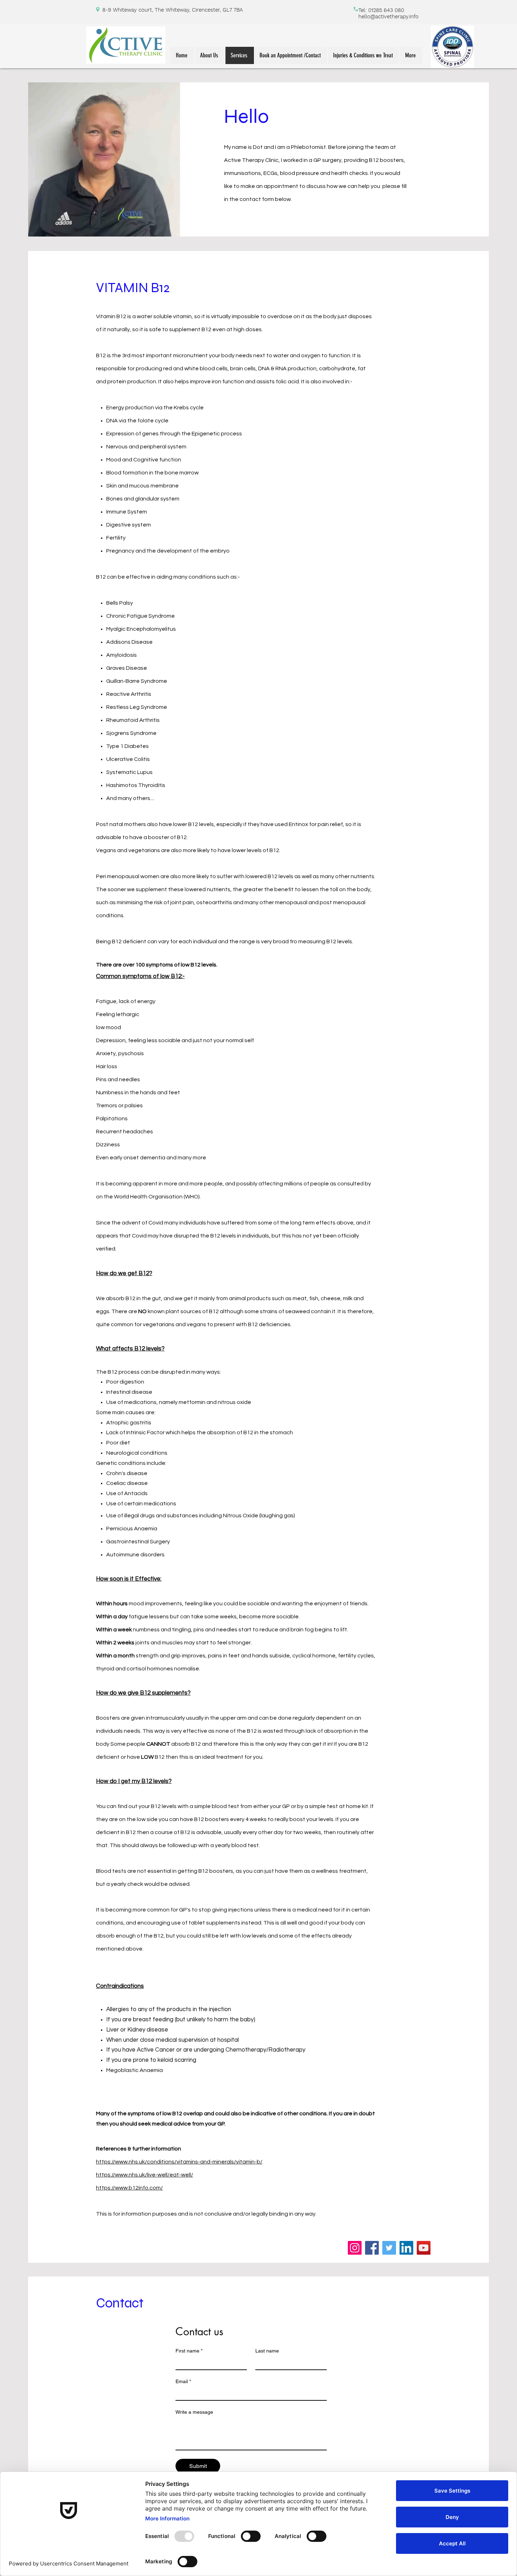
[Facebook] (372, 2248)
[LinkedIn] (406, 2248)
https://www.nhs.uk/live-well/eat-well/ (145, 2175)
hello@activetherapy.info (388, 17)
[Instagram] (355, 2248)
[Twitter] (389, 2248)
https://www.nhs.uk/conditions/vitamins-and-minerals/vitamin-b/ (179, 2162)
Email (183, 2381)
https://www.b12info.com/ (129, 2188)
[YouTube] (424, 2248)
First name (189, 2351)
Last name (267, 2351)
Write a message (194, 2412)
